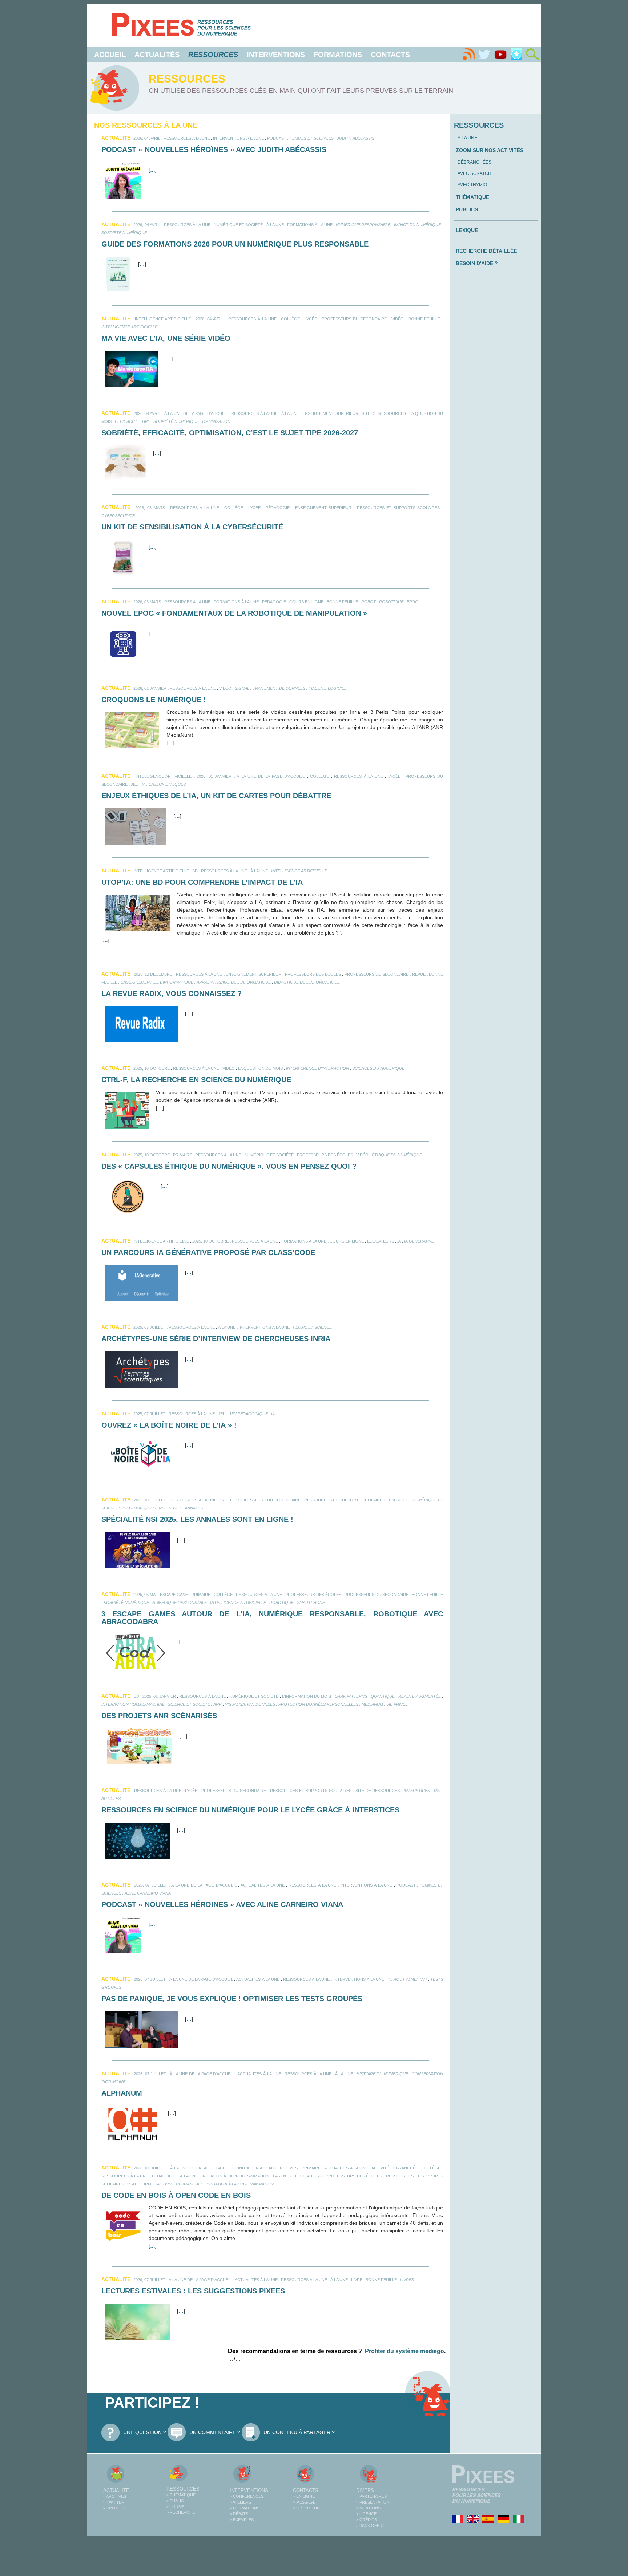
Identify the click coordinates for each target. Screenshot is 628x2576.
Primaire (182, 1155)
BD (195, 871)
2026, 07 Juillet (150, 1885)
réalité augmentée (420, 1696)
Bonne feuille (424, 319)
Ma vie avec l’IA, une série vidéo (166, 338)
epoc (412, 602)
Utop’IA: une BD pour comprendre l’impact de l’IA (202, 882)
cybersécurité (118, 516)
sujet (175, 1508)
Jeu (135, 784)
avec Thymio (472, 185)
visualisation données (250, 1704)
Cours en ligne (306, 602)
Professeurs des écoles (313, 974)
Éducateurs (381, 1241)
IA (144, 784)
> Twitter (114, 2502)
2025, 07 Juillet (149, 1327)
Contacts (390, 55)
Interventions (276, 55)
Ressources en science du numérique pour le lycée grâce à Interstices (250, 1810)
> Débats (239, 2514)
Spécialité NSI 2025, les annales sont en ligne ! (197, 1519)
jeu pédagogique (248, 1414)
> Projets (114, 2508)
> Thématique (181, 2495)
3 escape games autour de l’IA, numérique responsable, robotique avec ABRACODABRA (272, 1618)
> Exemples (242, 2520)
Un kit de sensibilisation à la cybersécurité (192, 527)
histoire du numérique (382, 2074)
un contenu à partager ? (299, 2432)
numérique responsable (363, 225)
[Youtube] (500, 55)
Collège (290, 319)
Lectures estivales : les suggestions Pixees (193, 2291)
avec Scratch (474, 173)
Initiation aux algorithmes (268, 2168)
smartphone (311, 1603)
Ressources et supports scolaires (398, 508)
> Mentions (368, 2508)
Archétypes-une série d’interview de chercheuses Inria (216, 1339)
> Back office (371, 2525)
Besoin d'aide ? (477, 263)
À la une (275, 225)
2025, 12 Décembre (153, 974)
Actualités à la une (263, 1885)
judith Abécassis (356, 138)
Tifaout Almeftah (407, 1979)
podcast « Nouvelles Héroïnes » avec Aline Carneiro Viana (222, 1904)
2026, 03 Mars (150, 508)
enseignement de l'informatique (157, 982)
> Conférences (247, 2496)
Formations (338, 55)
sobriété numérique (124, 233)
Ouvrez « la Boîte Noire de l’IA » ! (169, 1425)
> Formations (245, 2508)
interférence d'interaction (317, 1068)
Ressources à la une (187, 138)
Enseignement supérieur (330, 413)
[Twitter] (484, 55)
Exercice (399, 1500)
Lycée (311, 319)
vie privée (397, 1704)
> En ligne (304, 2496)
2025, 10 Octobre (152, 1068)
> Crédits (367, 2520)
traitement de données (279, 688)
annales (194, 1508)
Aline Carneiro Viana (148, 1893)
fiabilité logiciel (327, 688)
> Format (176, 2507)
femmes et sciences (312, 138)
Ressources (183, 2489)
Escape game (174, 1595)
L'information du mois (307, 1696)
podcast (277, 138)
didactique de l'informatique (307, 982)
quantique (383, 1696)
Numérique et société (238, 225)
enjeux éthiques (167, 784)
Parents (282, 2176)
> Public (175, 2501)
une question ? (145, 2432)
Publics (467, 209)
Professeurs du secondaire (354, 319)
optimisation (216, 421)
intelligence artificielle (163, 319)
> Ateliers (240, 2502)
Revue (419, 974)
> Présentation (373, 2502)
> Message (304, 2502)
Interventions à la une (238, 138)
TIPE (146, 421)
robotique (391, 602)
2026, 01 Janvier (150, 688)
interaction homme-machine (133, 1704)
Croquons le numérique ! (154, 700)
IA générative (419, 1241)
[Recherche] (532, 55)
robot (369, 602)
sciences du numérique (378, 1068)
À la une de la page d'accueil (196, 413)
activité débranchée (180, 2184)
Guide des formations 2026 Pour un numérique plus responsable (235, 244)
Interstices (417, 1791)
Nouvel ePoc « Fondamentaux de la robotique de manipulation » (234, 613)
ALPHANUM (122, 2093)
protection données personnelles (318, 1704)
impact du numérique (417, 225)
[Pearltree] (516, 55)
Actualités (157, 55)
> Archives (115, 2496)
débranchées (474, 162)
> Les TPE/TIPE (307, 2508)
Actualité (116, 2490)
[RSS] (468, 55)
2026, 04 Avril (147, 138)
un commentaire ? (215, 2432)
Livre (357, 2280)
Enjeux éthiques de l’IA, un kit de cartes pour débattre (216, 796)
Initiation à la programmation (235, 2176)
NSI (162, 1508)
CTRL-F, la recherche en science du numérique (196, 1080)
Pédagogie (278, 508)
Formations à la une (310, 225)
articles (111, 1799)
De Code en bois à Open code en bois (176, 2195)
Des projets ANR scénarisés (159, 1716)
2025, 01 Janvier (159, 1696)
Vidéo (398, 319)
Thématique (472, 197)
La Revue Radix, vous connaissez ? (172, 993)
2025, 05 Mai (145, 1595)
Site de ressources (384, 413)
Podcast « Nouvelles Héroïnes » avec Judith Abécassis (214, 149)
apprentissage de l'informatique (234, 982)
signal (242, 688)
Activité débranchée (395, 2168)
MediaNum (372, 1704)
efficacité (126, 421)
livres (407, 2280)
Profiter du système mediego (404, 2351)
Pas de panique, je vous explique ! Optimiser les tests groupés (232, 1999)
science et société (189, 1704)
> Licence (366, 2514)
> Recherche (181, 2512)
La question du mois (260, 1068)
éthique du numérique (397, 1155)
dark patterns (351, 1696)
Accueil (110, 55)
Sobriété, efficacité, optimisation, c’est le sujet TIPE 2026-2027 (230, 433)
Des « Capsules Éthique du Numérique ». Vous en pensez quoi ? (229, 1166)
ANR (218, 1704)
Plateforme (140, 2184)
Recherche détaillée (486, 251)
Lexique (467, 230)
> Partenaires (371, 2496)
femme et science (312, 1327)
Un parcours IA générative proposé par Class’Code (208, 1252)
